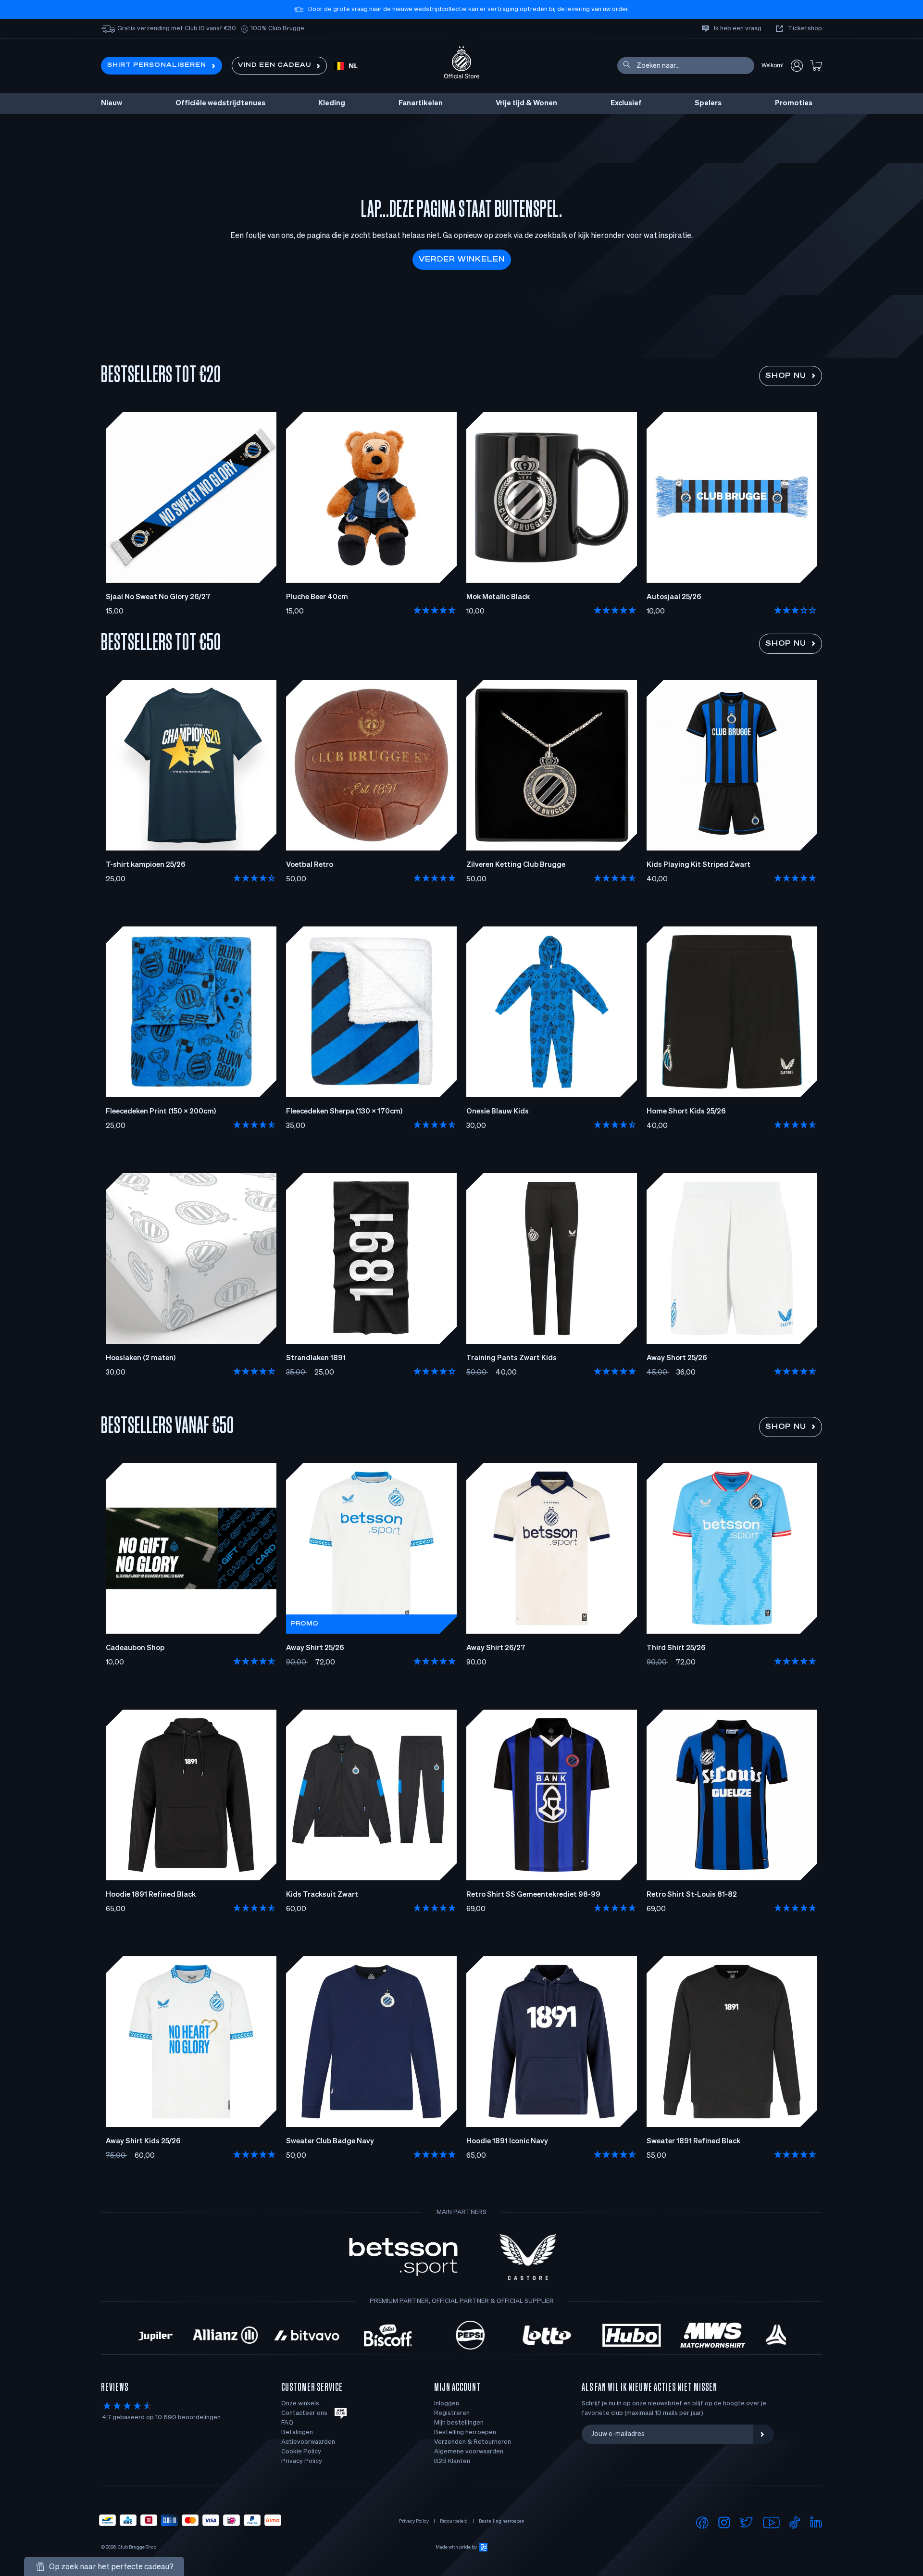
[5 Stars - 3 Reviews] (255, 2155)
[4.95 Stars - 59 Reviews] (435, 2155)
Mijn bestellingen (459, 2423)
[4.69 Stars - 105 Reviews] (255, 1909)
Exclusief (626, 103)
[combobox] (346, 66)
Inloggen (447, 2404)
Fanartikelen (421, 103)
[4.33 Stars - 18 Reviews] (435, 1372)
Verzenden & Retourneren (473, 2442)
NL (353, 66)
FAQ (287, 2423)
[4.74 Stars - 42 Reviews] (255, 1662)
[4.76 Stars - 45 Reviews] (435, 611)
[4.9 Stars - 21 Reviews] (435, 1909)
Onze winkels (300, 2404)
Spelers (708, 103)
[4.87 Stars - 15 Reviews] (435, 1125)
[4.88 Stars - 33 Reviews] (796, 1909)
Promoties (794, 103)
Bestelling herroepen (465, 2432)
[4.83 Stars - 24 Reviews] (796, 2155)
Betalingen (297, 2432)
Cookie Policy (301, 2452)
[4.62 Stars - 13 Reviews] (255, 1372)
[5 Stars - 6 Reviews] (435, 879)
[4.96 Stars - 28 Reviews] (435, 1662)
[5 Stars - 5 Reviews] (615, 611)
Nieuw (112, 103)
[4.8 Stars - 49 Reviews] (796, 1662)
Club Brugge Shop (137, 2547)
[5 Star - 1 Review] (796, 879)
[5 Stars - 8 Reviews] (615, 1909)
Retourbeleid (454, 2521)
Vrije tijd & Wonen (526, 103)
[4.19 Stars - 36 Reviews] (255, 879)
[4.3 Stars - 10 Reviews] (615, 1125)
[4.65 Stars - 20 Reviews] (796, 1125)
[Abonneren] (763, 2434)
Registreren (452, 2413)
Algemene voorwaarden (469, 2452)
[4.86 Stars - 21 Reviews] (255, 1125)
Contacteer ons (304, 2413)
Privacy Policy (302, 2461)
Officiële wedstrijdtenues (220, 103)
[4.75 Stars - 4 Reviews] (796, 1372)
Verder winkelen (462, 260)
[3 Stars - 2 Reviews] (796, 611)
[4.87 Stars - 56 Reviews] (615, 2155)
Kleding (332, 103)
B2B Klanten (452, 2461)
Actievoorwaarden (308, 2442)
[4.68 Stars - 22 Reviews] (615, 879)
